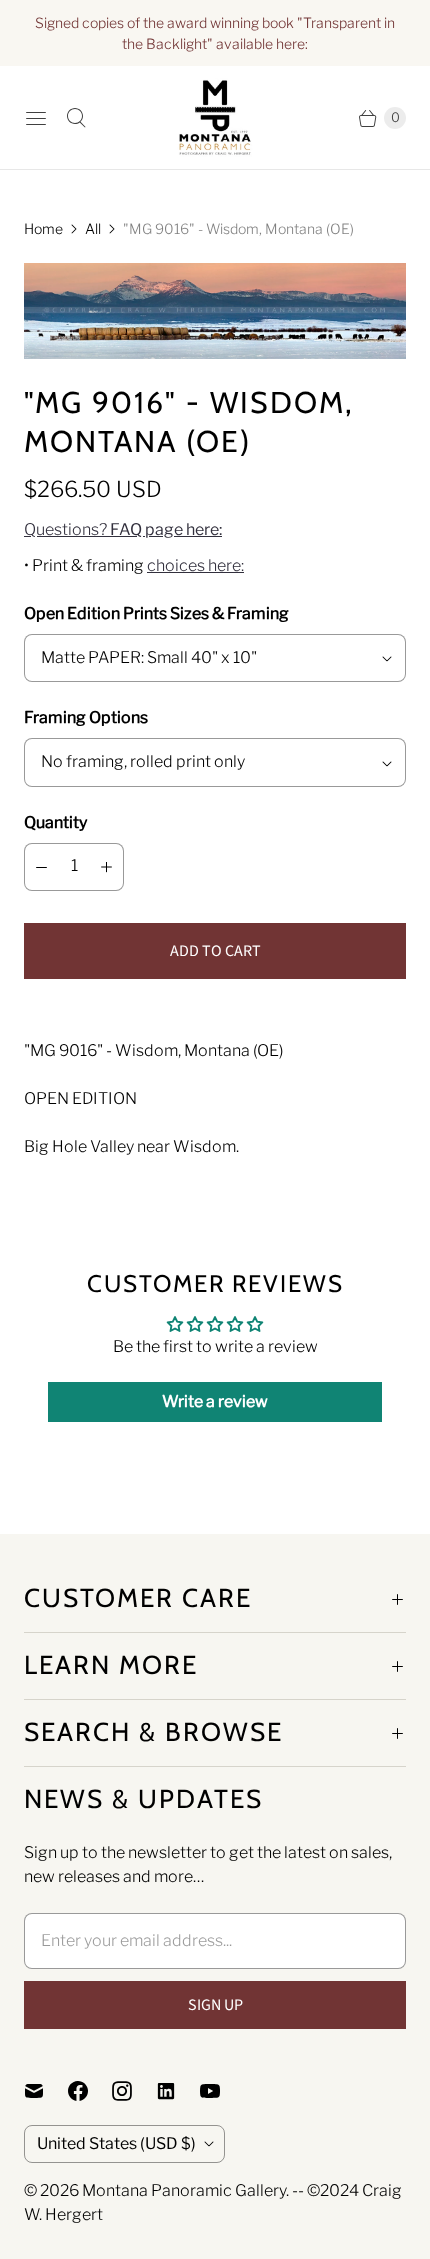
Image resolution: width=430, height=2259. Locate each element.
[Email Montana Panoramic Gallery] (46, 2091)
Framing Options (86, 717)
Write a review (215, 1401)
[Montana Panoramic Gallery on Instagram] (134, 2091)
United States (116, 2143)
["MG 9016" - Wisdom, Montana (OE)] (215, 311)
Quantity (55, 822)
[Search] (76, 118)
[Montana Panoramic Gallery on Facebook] (90, 2091)
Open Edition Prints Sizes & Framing (156, 613)
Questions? (123, 529)
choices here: (195, 565)
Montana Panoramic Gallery (184, 2190)
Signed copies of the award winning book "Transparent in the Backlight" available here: (215, 33)
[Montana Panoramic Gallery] (215, 117)
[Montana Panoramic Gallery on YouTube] (222, 2091)
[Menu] (36, 118)
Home (43, 228)
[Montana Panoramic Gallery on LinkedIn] (178, 2091)
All (93, 228)
